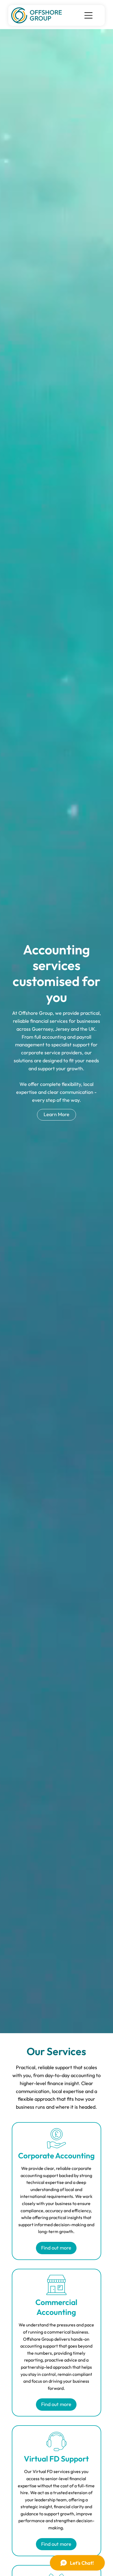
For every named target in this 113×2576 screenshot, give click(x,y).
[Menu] (89, 15)
